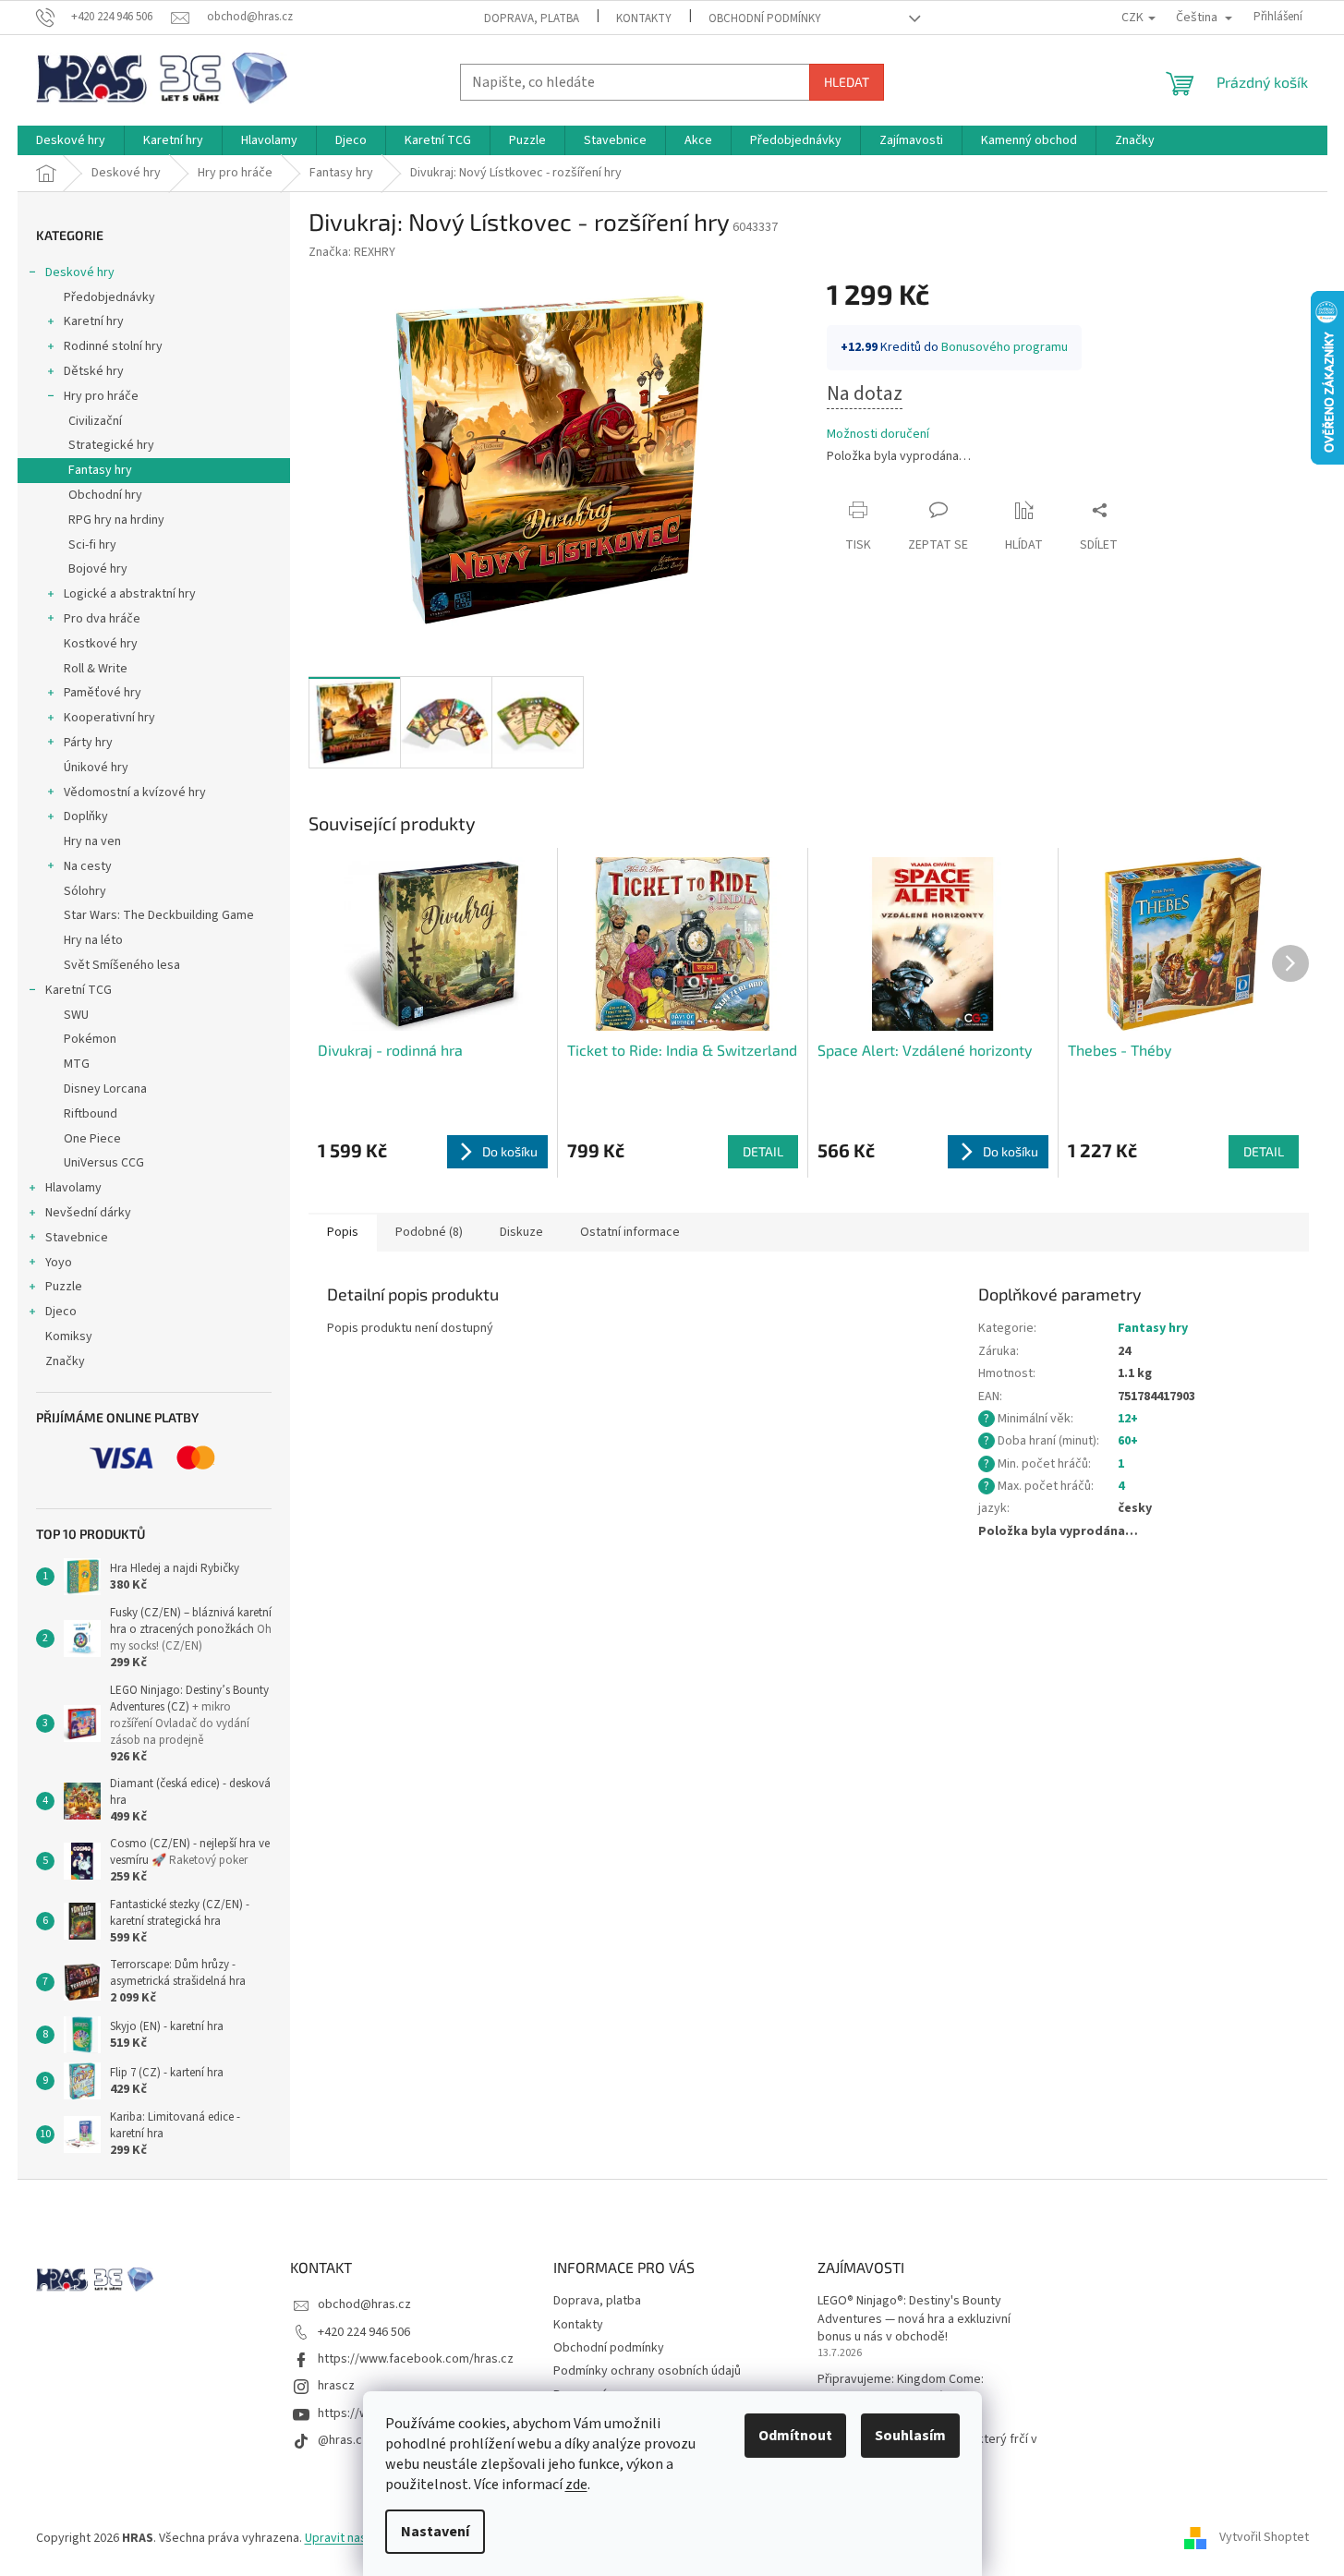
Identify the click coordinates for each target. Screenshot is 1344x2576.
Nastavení (435, 2532)
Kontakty (644, 18)
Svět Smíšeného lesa (122, 965)
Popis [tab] (343, 1232)
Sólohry (85, 891)
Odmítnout (795, 2436)
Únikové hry (96, 768)
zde (576, 2485)
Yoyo (59, 1263)
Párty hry (88, 743)
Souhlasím (910, 2436)
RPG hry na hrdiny (116, 520)
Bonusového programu (1005, 347)
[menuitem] (71, 140)
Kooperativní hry (109, 718)
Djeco (61, 1312)
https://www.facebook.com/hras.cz (416, 2359)
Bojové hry (98, 569)
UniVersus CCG (104, 1163)
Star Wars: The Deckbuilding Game (159, 915)
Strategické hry (111, 445)
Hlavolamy (73, 1188)
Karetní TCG (79, 990)
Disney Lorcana (105, 1089)
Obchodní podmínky (765, 18)
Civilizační (95, 421)
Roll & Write (96, 669)
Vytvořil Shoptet (1264, 2538)
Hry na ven (92, 841)
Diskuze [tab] (521, 1232)
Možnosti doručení (878, 435)
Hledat (847, 82)
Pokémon (90, 1039)
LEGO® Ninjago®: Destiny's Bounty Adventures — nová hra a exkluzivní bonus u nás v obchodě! (914, 2319)
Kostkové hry (101, 644)
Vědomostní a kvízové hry (135, 792)
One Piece (92, 1139)
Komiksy (69, 1336)
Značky (65, 1361)
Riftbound (91, 1114)
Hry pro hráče (101, 396)
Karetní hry (94, 321)
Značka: (352, 252)
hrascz (336, 2386)
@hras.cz (343, 2440)
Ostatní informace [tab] (630, 1232)
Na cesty (88, 866)
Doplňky (86, 816)
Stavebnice (77, 1238)
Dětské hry (94, 371)
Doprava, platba (532, 18)
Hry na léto (93, 940)
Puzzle (64, 1287)
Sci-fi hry (92, 545)
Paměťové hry (103, 693)
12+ (1128, 1419)
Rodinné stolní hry (113, 346)
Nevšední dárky (88, 1213)
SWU (76, 1015)
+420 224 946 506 (364, 2332)
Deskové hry (80, 272)
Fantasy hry (100, 470)
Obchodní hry (105, 495)
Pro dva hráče (102, 619)
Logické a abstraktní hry (130, 594)
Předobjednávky (109, 297)
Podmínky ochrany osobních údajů (647, 2371)
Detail (763, 1151)
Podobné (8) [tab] (429, 1232)
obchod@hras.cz (364, 2304)
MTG (77, 1064)
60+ (1128, 1441)
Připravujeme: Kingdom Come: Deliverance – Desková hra (901, 2389)
